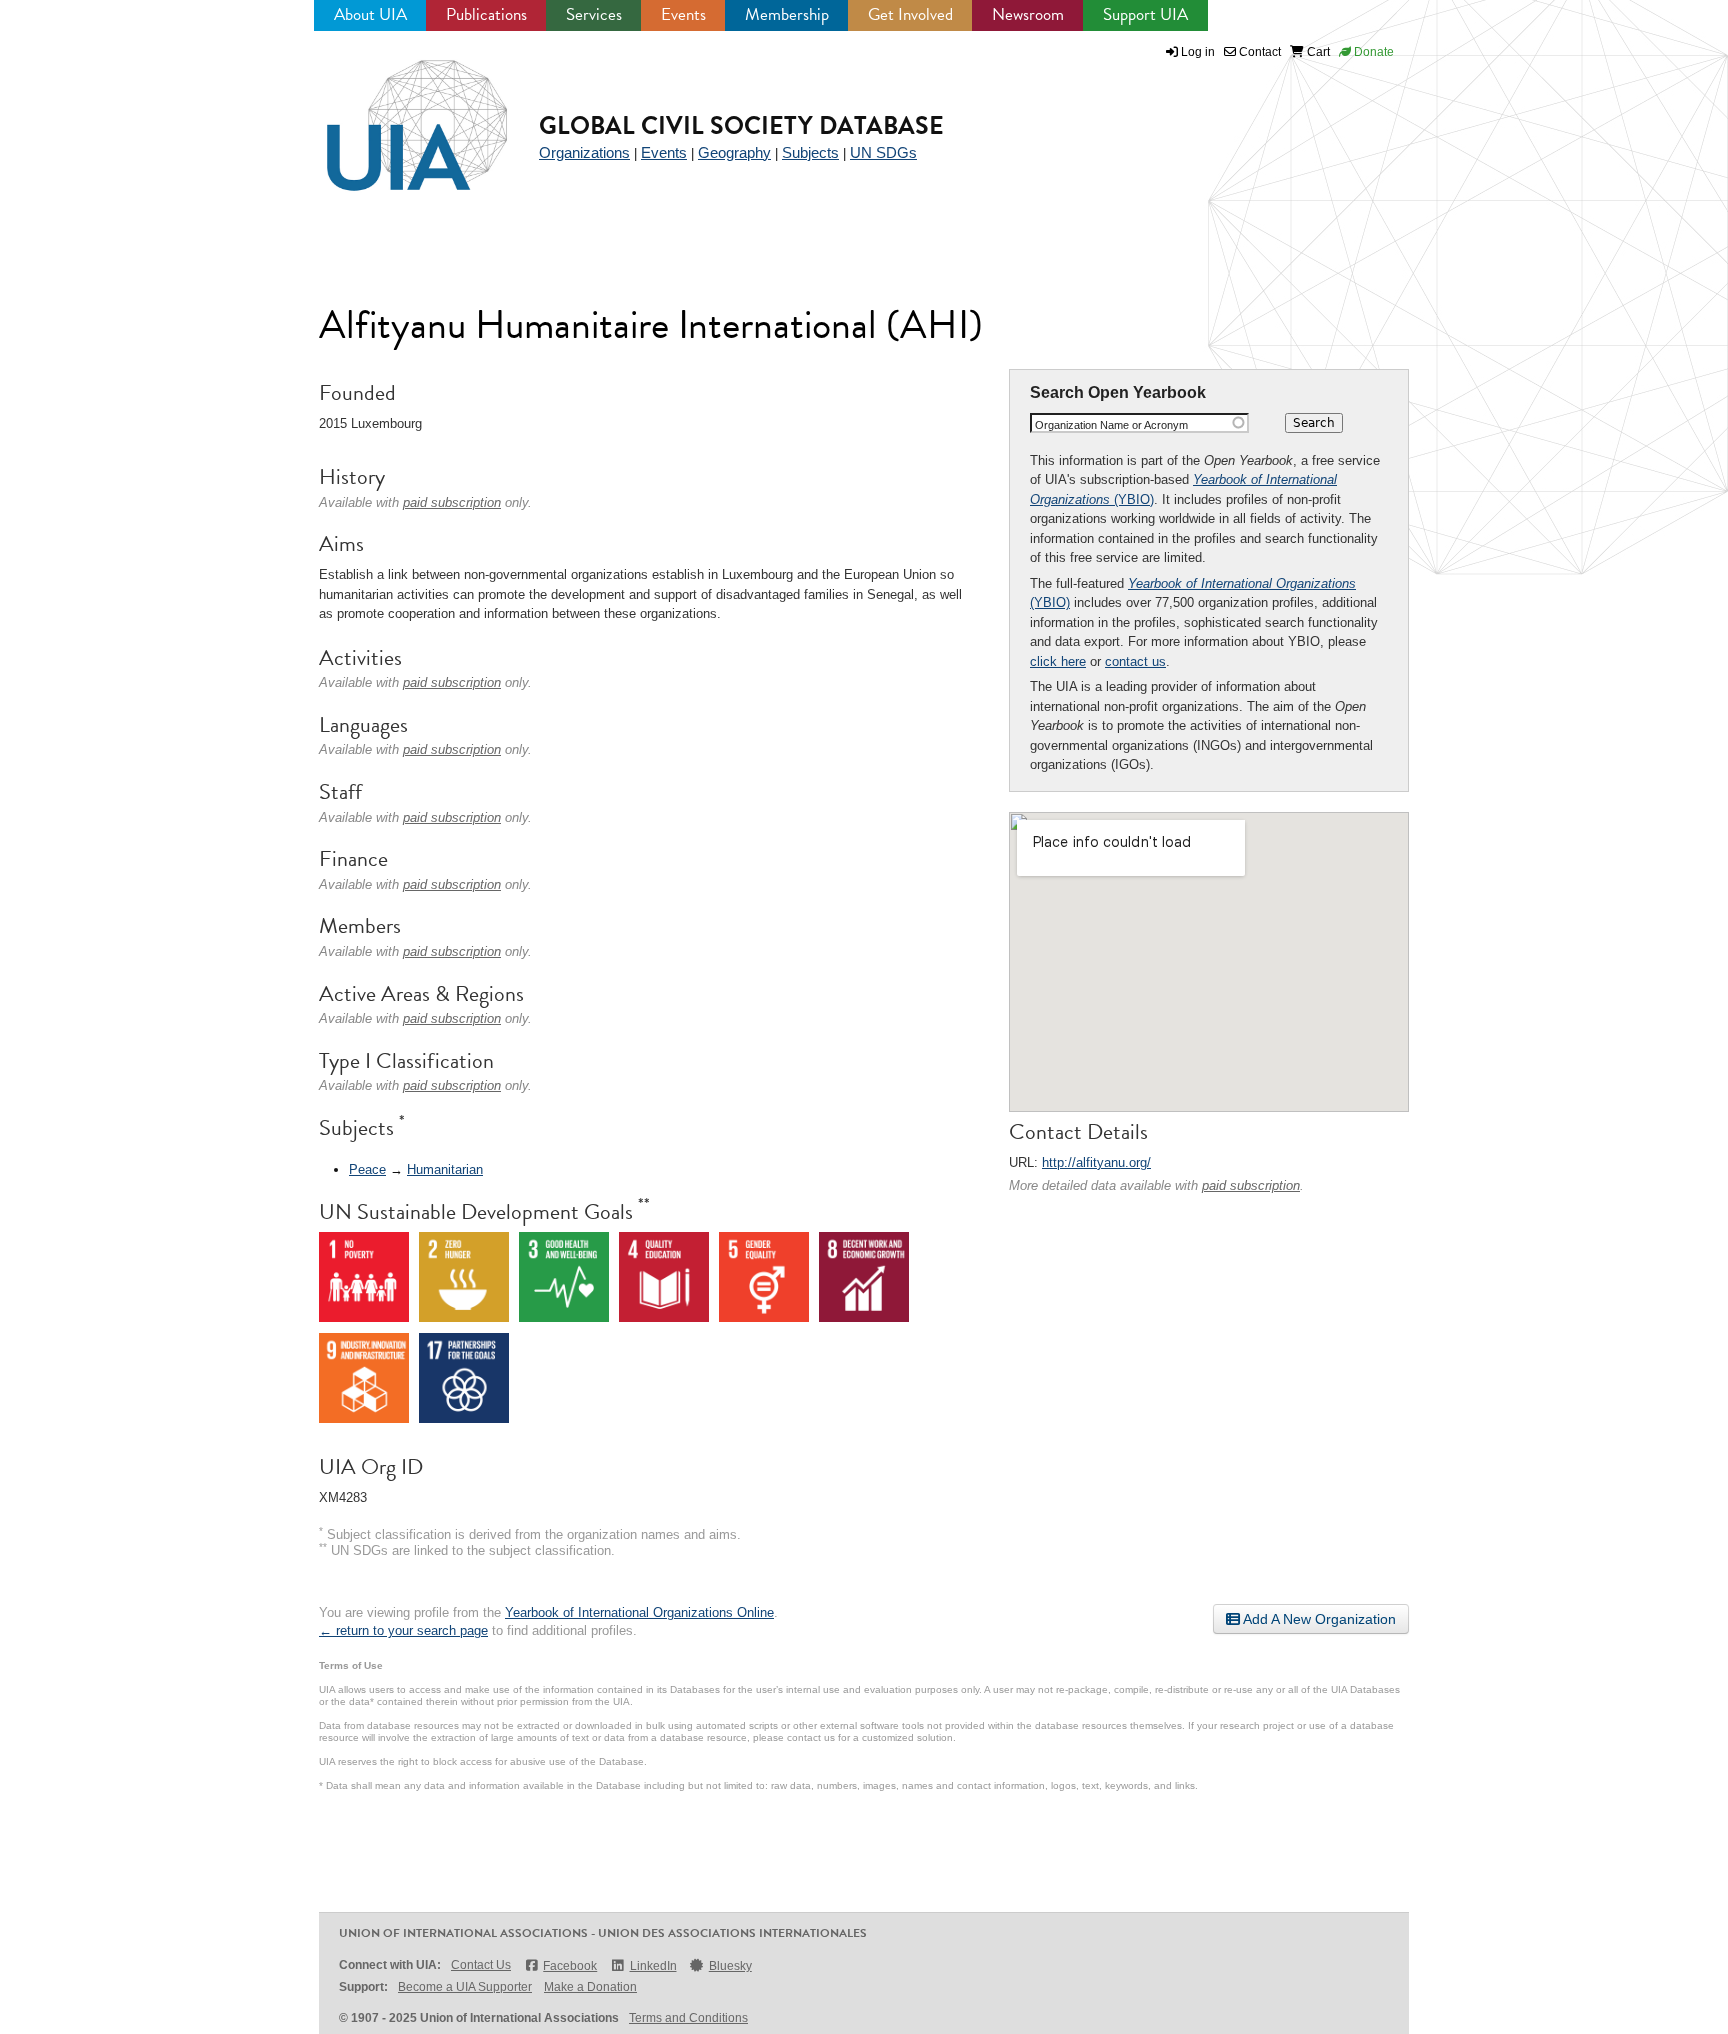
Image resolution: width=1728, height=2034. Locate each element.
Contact (1258, 52)
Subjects (810, 152)
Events (683, 14)
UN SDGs (883, 152)
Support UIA (1145, 14)
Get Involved (910, 14)
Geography (734, 152)
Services (594, 14)
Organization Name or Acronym (1111, 425)
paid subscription (1251, 1185)
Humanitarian (445, 1169)
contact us (1135, 661)
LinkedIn (653, 1966)
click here (1058, 661)
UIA (394, 114)
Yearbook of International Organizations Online (639, 1612)
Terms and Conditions (688, 2018)
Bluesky (730, 1966)
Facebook (570, 1966)
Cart (1317, 52)
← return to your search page (403, 1630)
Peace (367, 1169)
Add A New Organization (1318, 1619)
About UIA (370, 14)
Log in (1198, 52)
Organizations (584, 152)
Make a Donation (590, 1987)
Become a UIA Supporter (465, 1987)
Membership (787, 14)
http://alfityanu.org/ (1096, 1162)
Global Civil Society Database (741, 125)
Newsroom (1028, 14)
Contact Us (481, 1965)
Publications (486, 14)
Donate (1372, 52)
